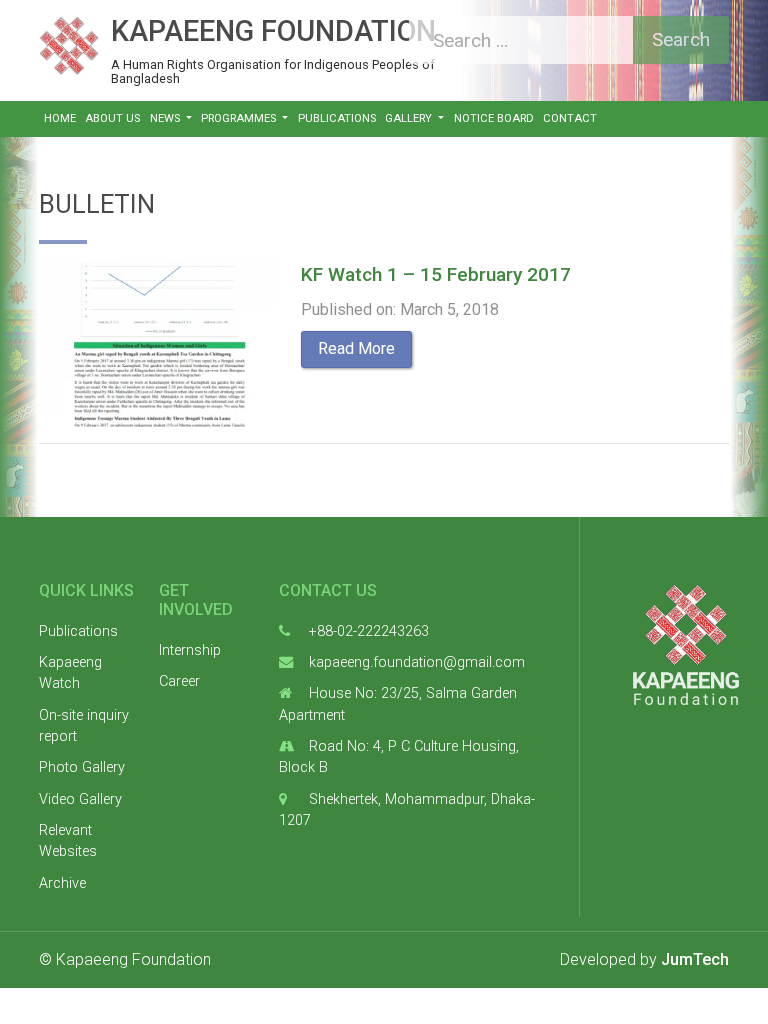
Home (60, 118)
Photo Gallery (82, 767)
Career (179, 681)
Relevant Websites (68, 841)
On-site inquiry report (84, 726)
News (166, 118)
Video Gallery (80, 799)
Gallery (410, 118)
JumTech (695, 959)
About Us (112, 118)
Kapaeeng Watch (70, 673)
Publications (337, 118)
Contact (570, 118)
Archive (62, 883)
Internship (190, 650)
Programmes (240, 118)
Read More (356, 348)
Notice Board (494, 118)
